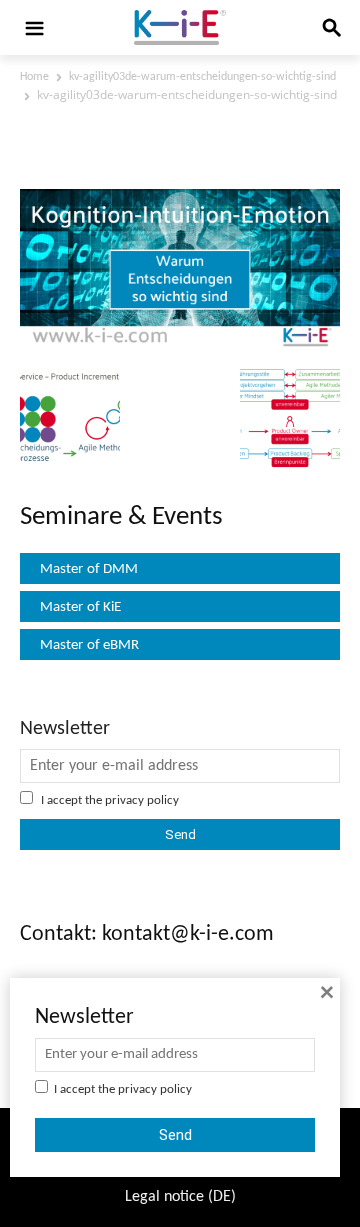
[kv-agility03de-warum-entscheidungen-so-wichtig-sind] (180, 345)
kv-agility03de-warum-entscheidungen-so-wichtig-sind (202, 77)
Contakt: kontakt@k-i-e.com (147, 934)
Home (34, 77)
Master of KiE (80, 607)
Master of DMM (89, 569)
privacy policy (142, 800)
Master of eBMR (89, 645)
